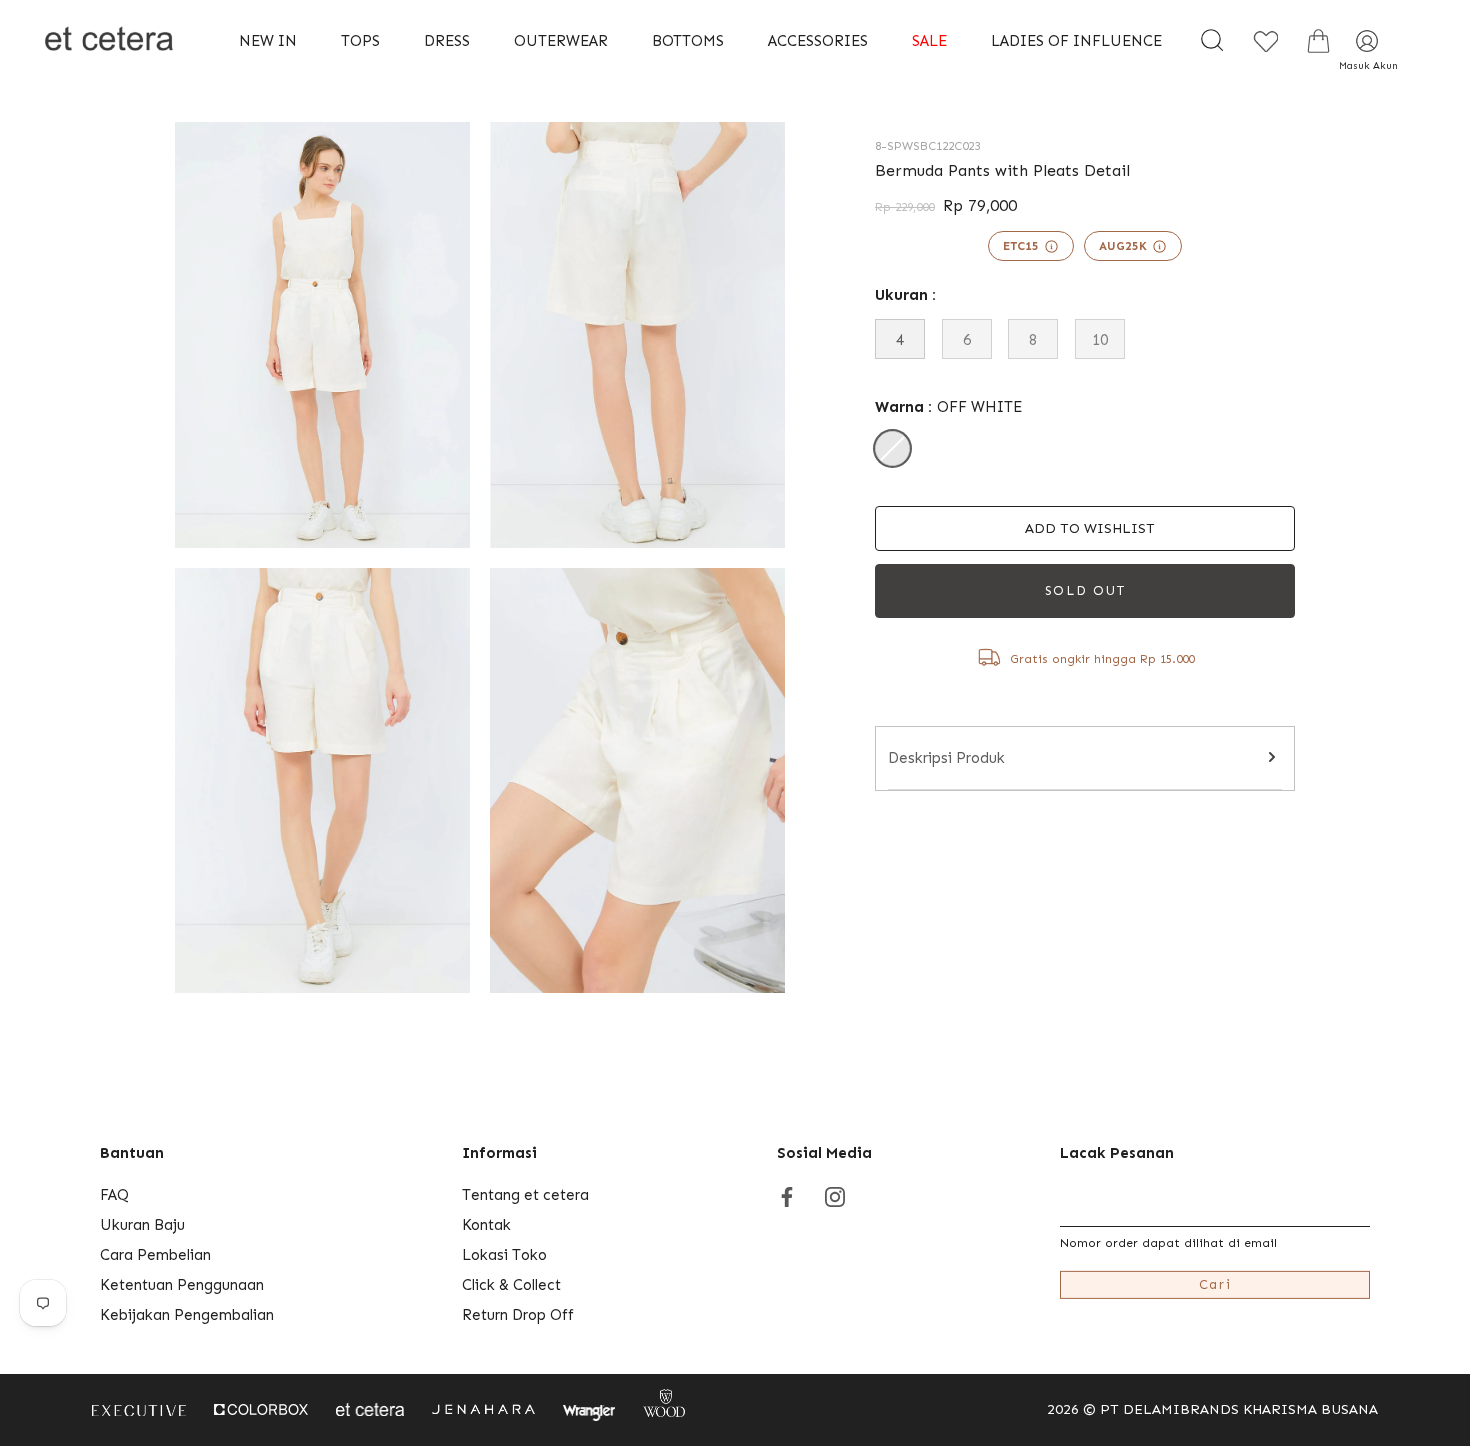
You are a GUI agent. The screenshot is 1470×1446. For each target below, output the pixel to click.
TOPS (360, 41)
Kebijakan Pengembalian (187, 1315)
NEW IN (268, 41)
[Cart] (1319, 41)
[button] (1085, 528)
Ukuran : (905, 295)
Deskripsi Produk (946, 758)
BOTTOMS (688, 41)
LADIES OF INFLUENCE (1076, 41)
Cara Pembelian (155, 1255)
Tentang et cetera (525, 1195)
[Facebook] (787, 1195)
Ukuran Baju (142, 1225)
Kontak (486, 1225)
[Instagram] (835, 1195)
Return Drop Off (518, 1315)
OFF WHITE (892, 448)
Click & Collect (511, 1285)
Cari (1215, 1284)
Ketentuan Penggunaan (182, 1285)
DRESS (447, 41)
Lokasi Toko (504, 1255)
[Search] (1213, 41)
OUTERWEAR (561, 41)
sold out (1085, 590)
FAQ (114, 1195)
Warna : (948, 407)
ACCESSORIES (818, 41)
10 (1100, 340)
